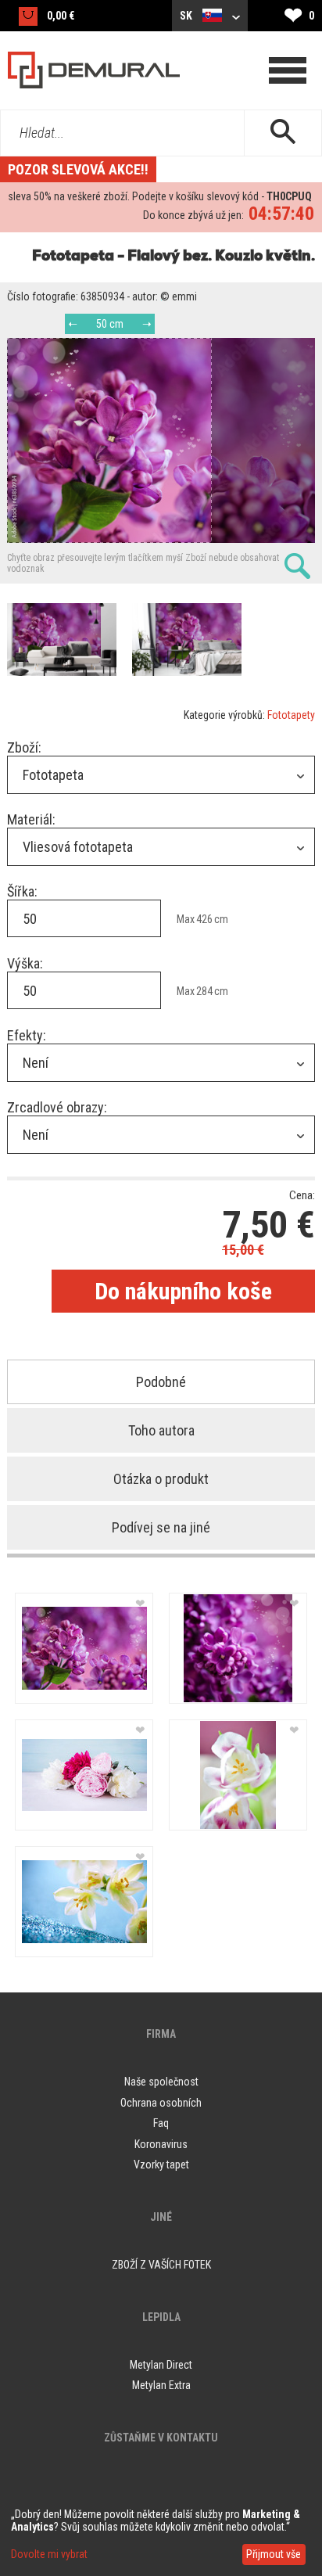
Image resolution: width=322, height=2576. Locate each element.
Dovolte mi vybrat (49, 2554)
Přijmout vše (274, 2554)
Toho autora (161, 1430)
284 (204, 991)
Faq (161, 2123)
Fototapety (291, 715)
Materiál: (31, 819)
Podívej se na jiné (161, 1527)
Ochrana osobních (161, 2103)
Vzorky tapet (161, 2165)
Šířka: (22, 891)
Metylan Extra (161, 2385)
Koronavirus (161, 2144)
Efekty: (27, 1035)
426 (204, 919)
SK (187, 16)
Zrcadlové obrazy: (57, 1107)
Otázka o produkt (161, 1479)
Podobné (161, 1382)
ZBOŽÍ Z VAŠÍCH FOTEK (161, 2265)
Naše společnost (161, 2082)
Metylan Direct (161, 2365)
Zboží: (24, 747)
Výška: (25, 963)
